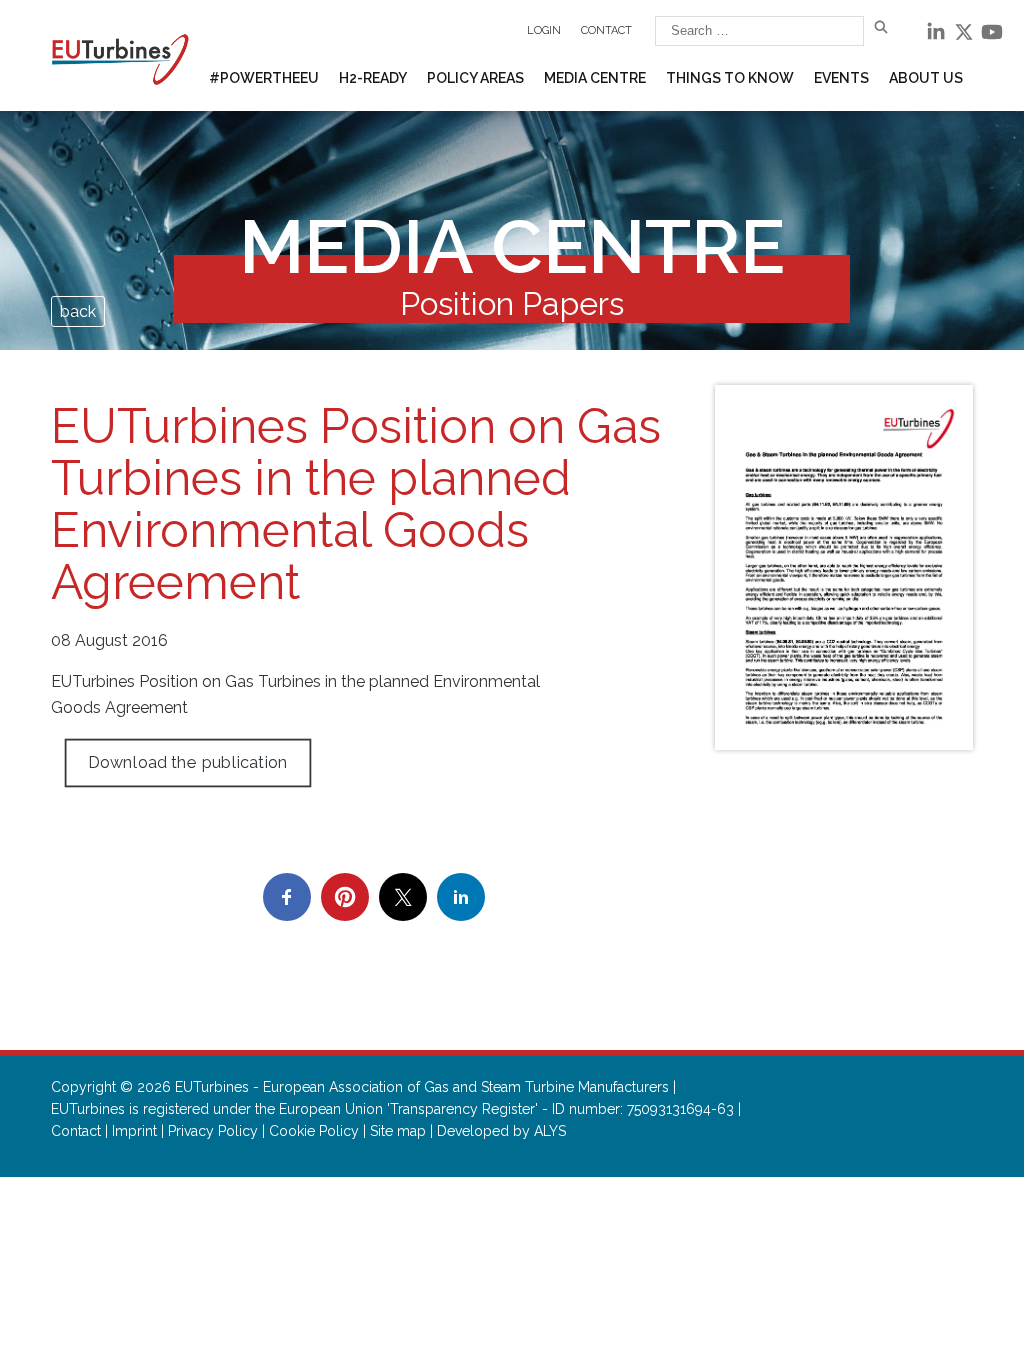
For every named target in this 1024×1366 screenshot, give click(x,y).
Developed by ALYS (501, 1131)
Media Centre (595, 78)
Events (841, 78)
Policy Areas (475, 78)
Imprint (134, 1131)
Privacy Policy (213, 1131)
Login (544, 30)
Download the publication (188, 762)
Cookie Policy (314, 1131)
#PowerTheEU (264, 78)
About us (926, 78)
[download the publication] (844, 567)
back (78, 311)
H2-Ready (373, 78)
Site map (398, 1131)
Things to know (730, 78)
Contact (606, 30)
